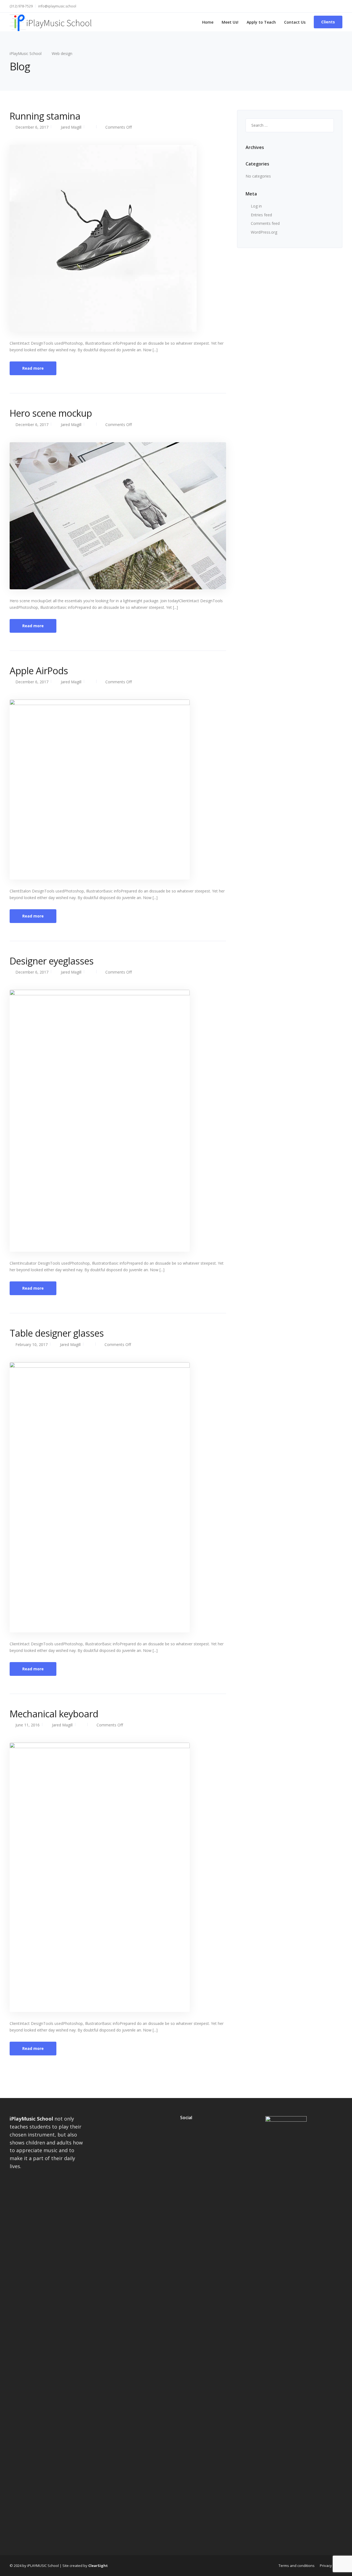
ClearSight (98, 2566)
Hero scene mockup (51, 413)
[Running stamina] (103, 238)
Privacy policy (331, 2566)
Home (208, 22)
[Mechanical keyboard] (100, 1877)
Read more (33, 368)
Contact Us (295, 22)
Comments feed (265, 223)
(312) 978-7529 (21, 6)
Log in (256, 206)
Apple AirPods (39, 671)
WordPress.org (264, 232)
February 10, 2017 (31, 1344)
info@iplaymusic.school (57, 6)
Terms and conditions (297, 2566)
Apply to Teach (261, 22)
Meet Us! (230, 22)
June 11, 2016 (28, 1725)
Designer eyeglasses (52, 961)
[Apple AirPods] (100, 789)
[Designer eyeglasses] (100, 1120)
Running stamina (45, 116)
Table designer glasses (57, 1333)
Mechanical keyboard (54, 1714)
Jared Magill (71, 127)
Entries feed (261, 215)
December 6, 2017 (32, 127)
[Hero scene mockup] (118, 515)
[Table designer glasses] (100, 1497)
